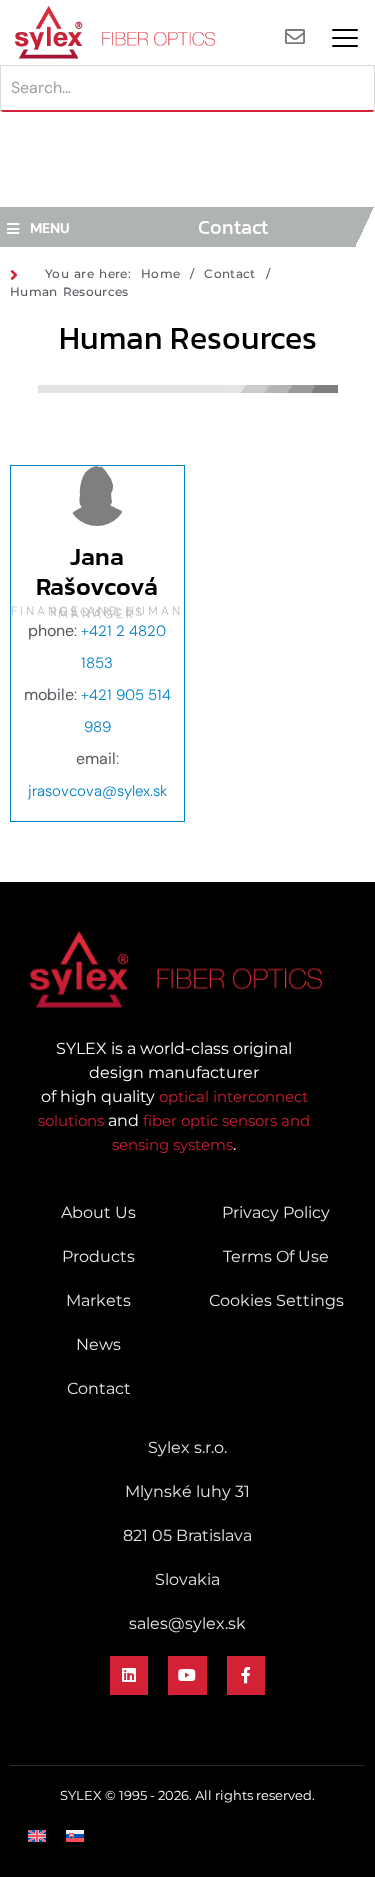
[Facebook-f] (246, 1675)
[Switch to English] (37, 1836)
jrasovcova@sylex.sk (97, 791)
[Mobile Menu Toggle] (345, 38)
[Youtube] (187, 1675)
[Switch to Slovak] (75, 1836)
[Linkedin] (129, 1675)
